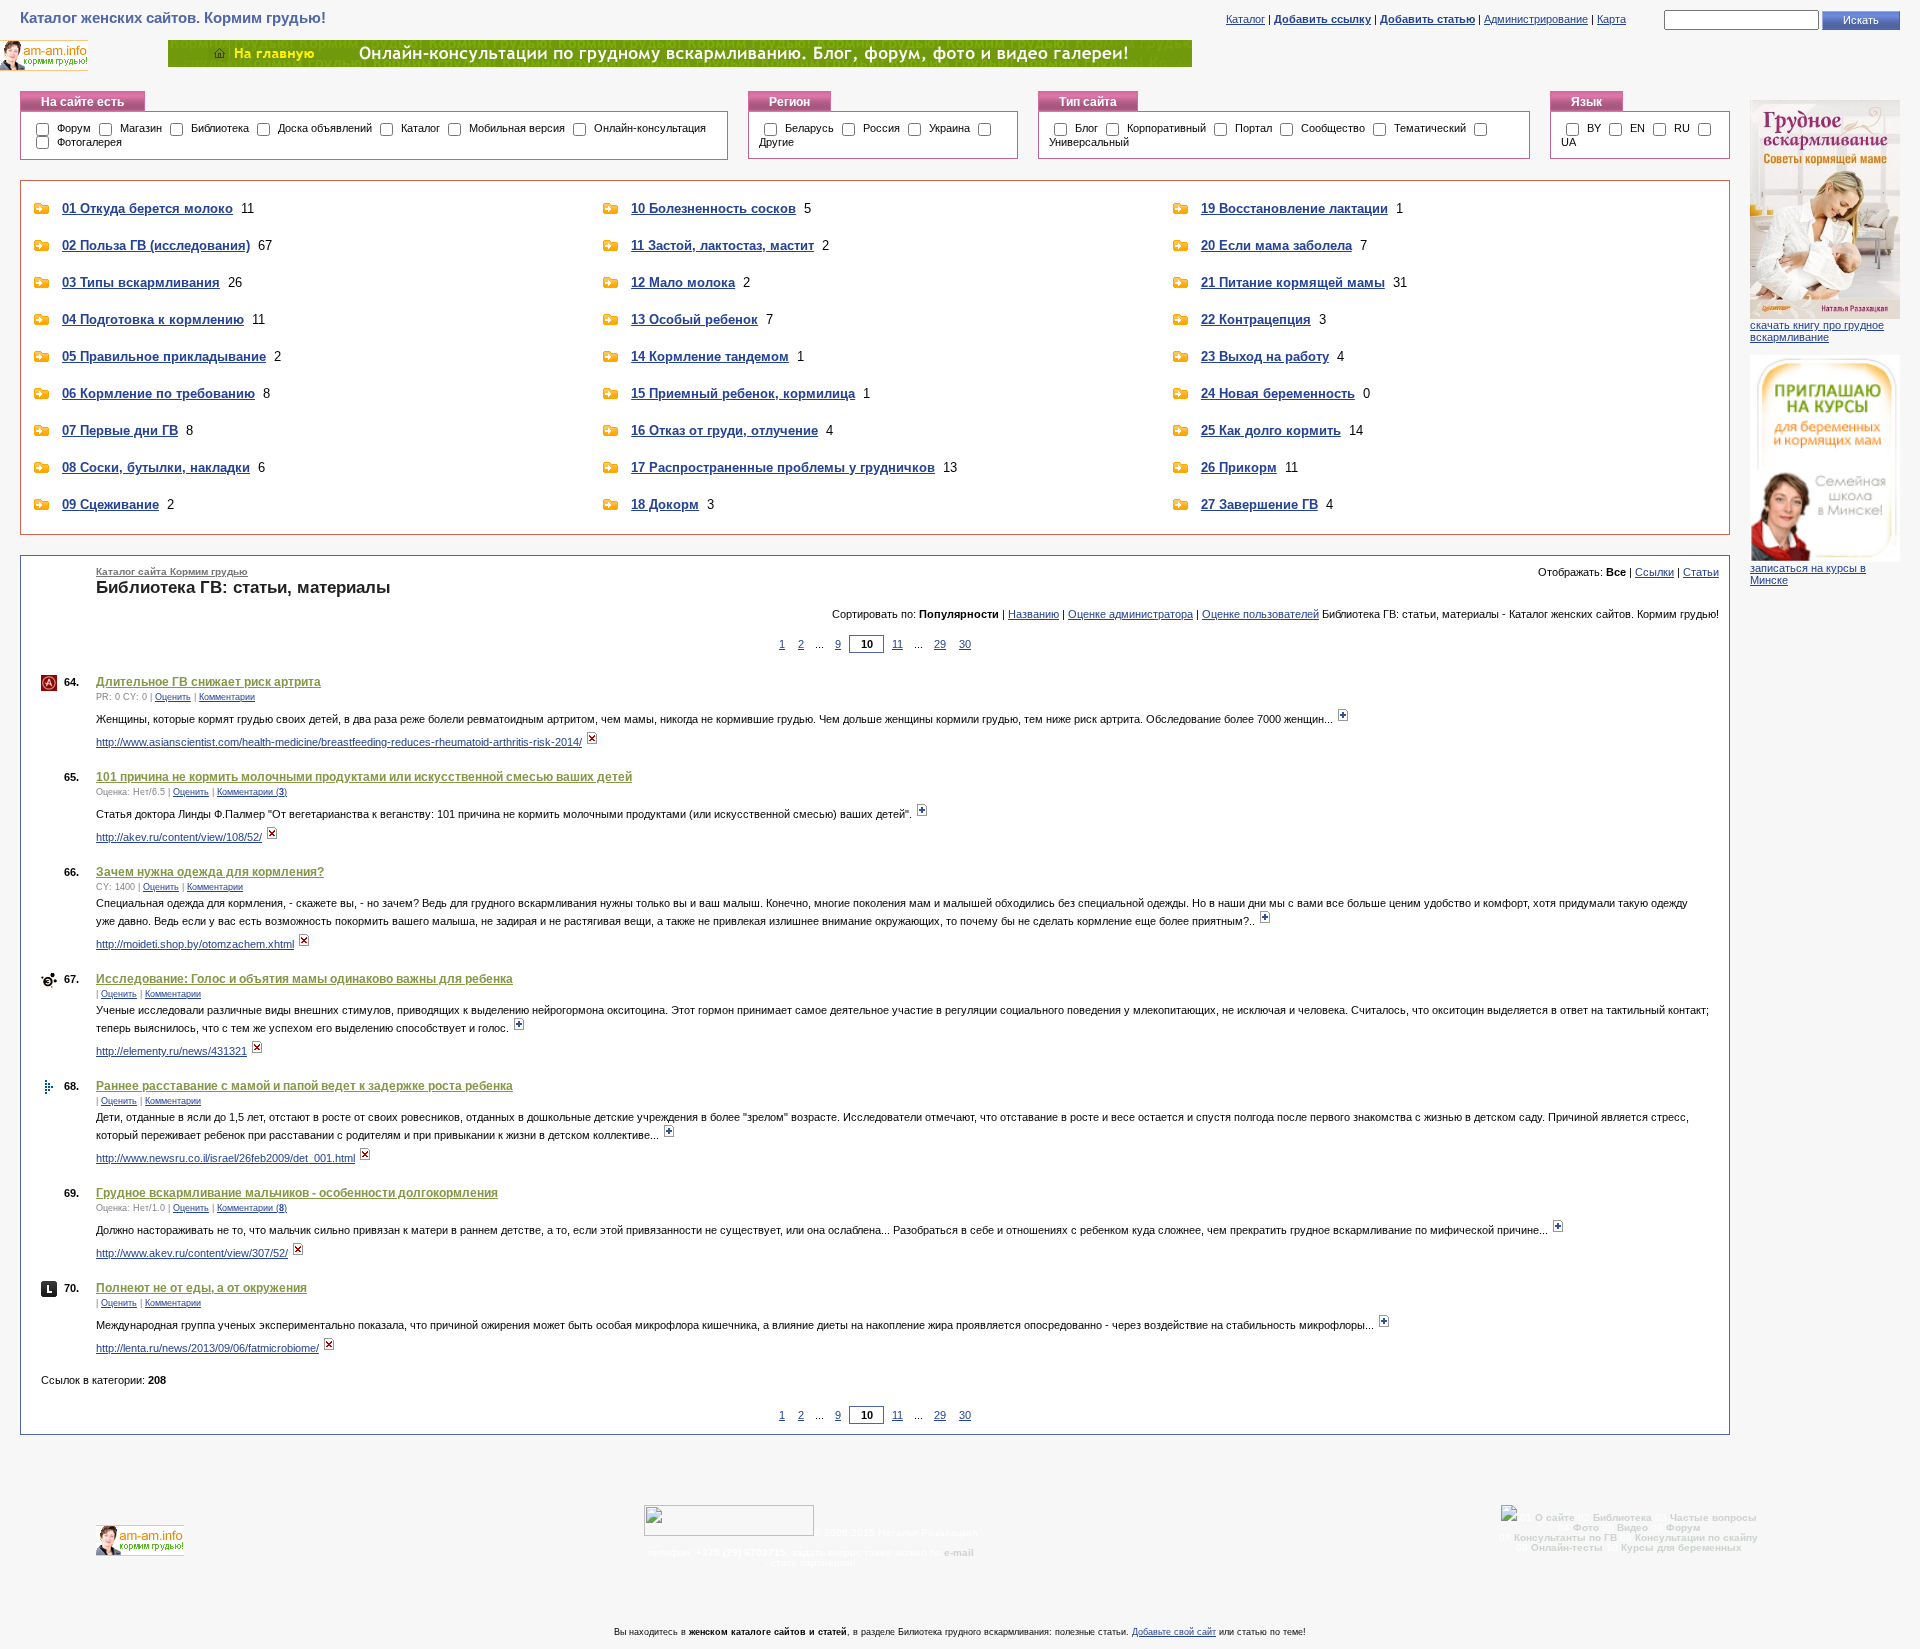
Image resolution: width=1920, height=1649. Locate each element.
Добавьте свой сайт (1174, 1632)
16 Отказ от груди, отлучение (724, 430)
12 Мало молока (683, 282)
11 (897, 644)
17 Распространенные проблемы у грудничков (783, 467)
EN (1637, 128)
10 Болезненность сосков (713, 208)
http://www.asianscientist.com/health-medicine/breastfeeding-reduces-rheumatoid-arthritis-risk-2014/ (339, 742)
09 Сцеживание (110, 504)
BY (1594, 128)
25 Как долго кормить (1271, 430)
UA (1568, 142)
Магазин (141, 128)
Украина (949, 128)
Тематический (1430, 128)
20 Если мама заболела (1276, 245)
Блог (1086, 128)
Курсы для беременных (1681, 1547)
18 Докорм (665, 504)
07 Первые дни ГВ (120, 430)
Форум (74, 128)
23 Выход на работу (1265, 356)
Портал (1253, 128)
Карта (1611, 19)
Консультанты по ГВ (1567, 1537)
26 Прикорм (1239, 467)
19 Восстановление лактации (1294, 208)
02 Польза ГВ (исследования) (156, 245)
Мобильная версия (517, 128)
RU (1682, 128)
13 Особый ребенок (694, 319)
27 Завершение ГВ (1259, 504)
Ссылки (1654, 572)
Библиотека (220, 128)
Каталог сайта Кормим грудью (172, 571)
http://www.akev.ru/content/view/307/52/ (192, 1253)
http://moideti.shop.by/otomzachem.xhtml (195, 944)
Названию (1033, 614)
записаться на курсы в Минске (1808, 574)
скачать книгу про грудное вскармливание (1817, 331)
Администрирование (1536, 19)
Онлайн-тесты (1568, 1547)
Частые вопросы (1713, 1517)
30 (965, 644)
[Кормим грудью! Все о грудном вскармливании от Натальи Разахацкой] (680, 63)
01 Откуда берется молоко (147, 208)
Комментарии (227, 697)
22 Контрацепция (1256, 319)
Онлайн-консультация (650, 128)
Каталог (1245, 19)
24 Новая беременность (1278, 393)
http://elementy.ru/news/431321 (171, 1051)
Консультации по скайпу (1696, 1537)
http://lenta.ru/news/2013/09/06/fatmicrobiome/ (207, 1348)
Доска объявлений (325, 128)
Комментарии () (252, 792)
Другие (776, 142)
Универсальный (1089, 142)
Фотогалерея (89, 142)
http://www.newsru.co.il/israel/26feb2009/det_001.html (225, 1158)
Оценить (173, 697)
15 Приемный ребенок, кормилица (743, 393)
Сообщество (1333, 128)
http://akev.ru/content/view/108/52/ (179, 837)
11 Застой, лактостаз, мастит (722, 245)
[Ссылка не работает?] (592, 742)
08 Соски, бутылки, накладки (156, 467)
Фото (1586, 1527)
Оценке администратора (1130, 614)
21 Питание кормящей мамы (1293, 282)
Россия (881, 128)
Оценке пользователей (1260, 614)
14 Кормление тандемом (710, 356)
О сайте (1556, 1517)
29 (940, 644)
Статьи (1701, 572)
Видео (1632, 1527)
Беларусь (809, 128)
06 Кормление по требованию (158, 393)
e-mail (959, 1552)
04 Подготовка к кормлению (153, 319)
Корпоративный (1166, 128)
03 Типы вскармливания (141, 282)
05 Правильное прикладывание (164, 356)
